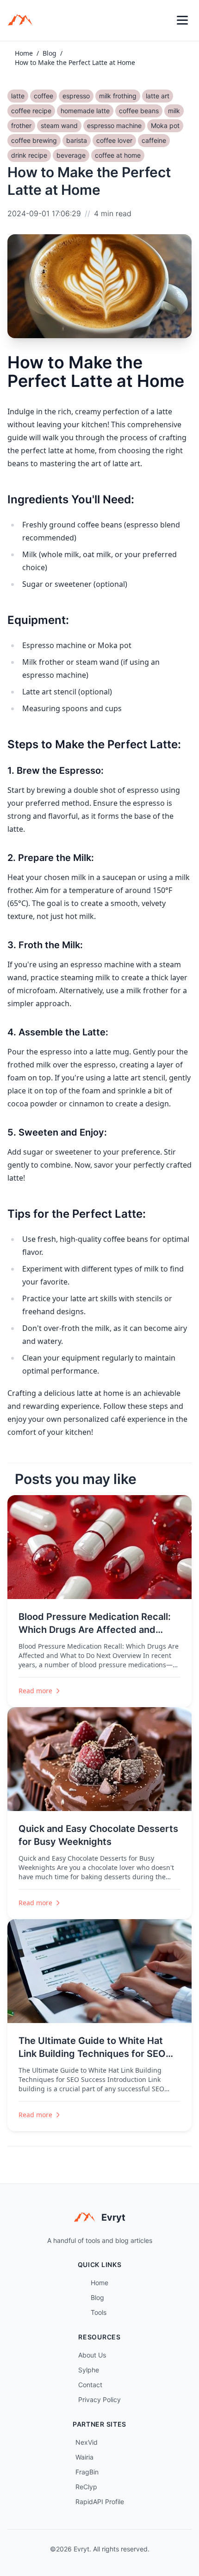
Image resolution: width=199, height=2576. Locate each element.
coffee (44, 96)
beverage (71, 155)
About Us (92, 2355)
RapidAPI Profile (100, 2502)
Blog (50, 53)
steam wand (59, 125)
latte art (158, 96)
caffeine (154, 140)
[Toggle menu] (182, 20)
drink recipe (29, 155)
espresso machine (114, 125)
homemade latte (85, 111)
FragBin (87, 2472)
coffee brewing (34, 140)
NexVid (87, 2442)
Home (24, 53)
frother (21, 125)
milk (174, 111)
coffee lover (114, 140)
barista (77, 140)
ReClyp (86, 2487)
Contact (90, 2385)
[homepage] (23, 20)
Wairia (84, 2457)
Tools (99, 2312)
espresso (76, 96)
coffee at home (118, 155)
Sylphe (89, 2370)
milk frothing (118, 96)
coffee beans (139, 111)
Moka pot (165, 125)
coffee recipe (31, 111)
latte (18, 96)
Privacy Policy (99, 2399)
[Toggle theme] (162, 20)
